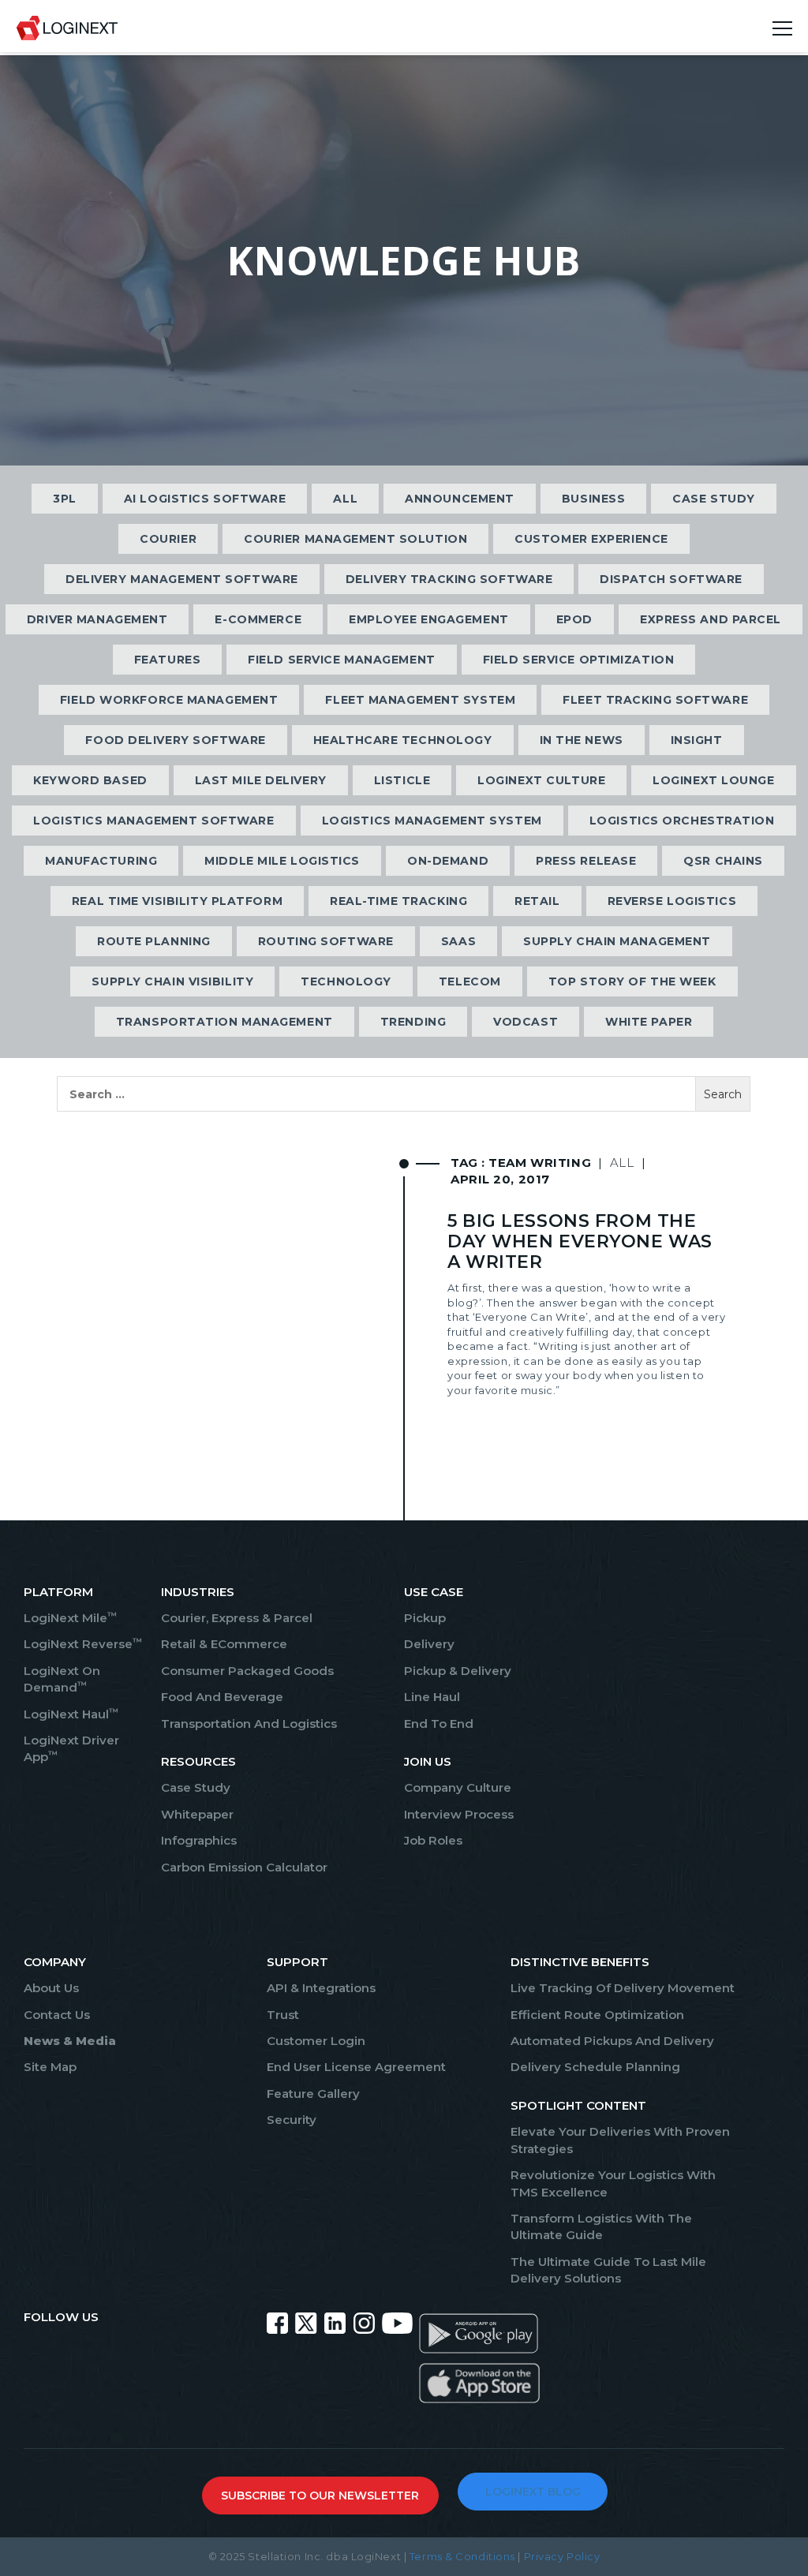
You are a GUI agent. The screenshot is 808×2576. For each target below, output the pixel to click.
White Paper (649, 1022)
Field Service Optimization (579, 660)
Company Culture (458, 1787)
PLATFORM (58, 1592)
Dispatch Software (671, 579)
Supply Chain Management (617, 941)
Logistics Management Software (153, 821)
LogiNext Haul (71, 1714)
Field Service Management (341, 660)
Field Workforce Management (169, 700)
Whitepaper (197, 1814)
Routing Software (326, 941)
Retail (537, 901)
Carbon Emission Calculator (244, 1867)
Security (292, 2120)
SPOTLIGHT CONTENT (578, 2105)
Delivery (429, 1644)
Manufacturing (101, 861)
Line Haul (432, 1697)
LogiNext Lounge (713, 780)
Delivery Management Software (182, 579)
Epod (574, 619)
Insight (697, 740)
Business (593, 499)
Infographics (199, 1840)
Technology (346, 981)
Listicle (402, 780)
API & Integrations (321, 1988)
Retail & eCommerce (224, 1644)
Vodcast (526, 1022)
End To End (439, 1724)
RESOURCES (198, 1761)
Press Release (586, 861)
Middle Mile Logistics (282, 861)
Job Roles (433, 1840)
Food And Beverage (222, 1697)
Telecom (470, 981)
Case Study (714, 499)
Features (167, 660)
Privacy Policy (562, 2556)
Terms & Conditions (462, 2556)
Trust (283, 2015)
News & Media (70, 2041)
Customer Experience (591, 539)
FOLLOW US (61, 2317)
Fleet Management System (420, 700)
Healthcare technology (403, 740)
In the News (582, 740)
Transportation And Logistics (249, 1724)
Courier (168, 539)
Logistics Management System (432, 821)
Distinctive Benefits (580, 1962)
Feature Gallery (313, 2094)
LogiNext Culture (541, 780)
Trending (413, 1022)
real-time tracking (398, 901)
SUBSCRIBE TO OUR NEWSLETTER (320, 2496)
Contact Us (57, 2015)
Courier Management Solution (355, 539)
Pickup (425, 1618)
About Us (51, 1988)
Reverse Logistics (672, 901)
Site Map (50, 2067)
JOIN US (428, 1761)
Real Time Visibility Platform (177, 901)
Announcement (460, 499)
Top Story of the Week (632, 981)
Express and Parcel (711, 619)
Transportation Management (224, 1022)
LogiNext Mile (70, 1618)
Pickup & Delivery (458, 1671)
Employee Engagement (429, 619)
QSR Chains (723, 861)
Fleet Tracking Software (655, 700)
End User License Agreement (356, 2067)
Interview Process (459, 1814)
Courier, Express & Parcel (237, 1618)
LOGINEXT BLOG (533, 2492)
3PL (65, 499)
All (345, 499)
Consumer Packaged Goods (247, 1671)
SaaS (458, 941)
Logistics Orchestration (682, 821)
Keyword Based (90, 780)
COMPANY (55, 1962)
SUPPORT (297, 1962)
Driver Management (97, 619)
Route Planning (154, 941)
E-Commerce (258, 619)
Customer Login (316, 2041)
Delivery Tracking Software (449, 579)
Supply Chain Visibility (172, 981)
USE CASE (434, 1592)
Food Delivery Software (175, 740)
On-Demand (448, 861)
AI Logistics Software (205, 499)
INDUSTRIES (198, 1592)
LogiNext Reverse (83, 1644)
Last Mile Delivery (261, 780)
